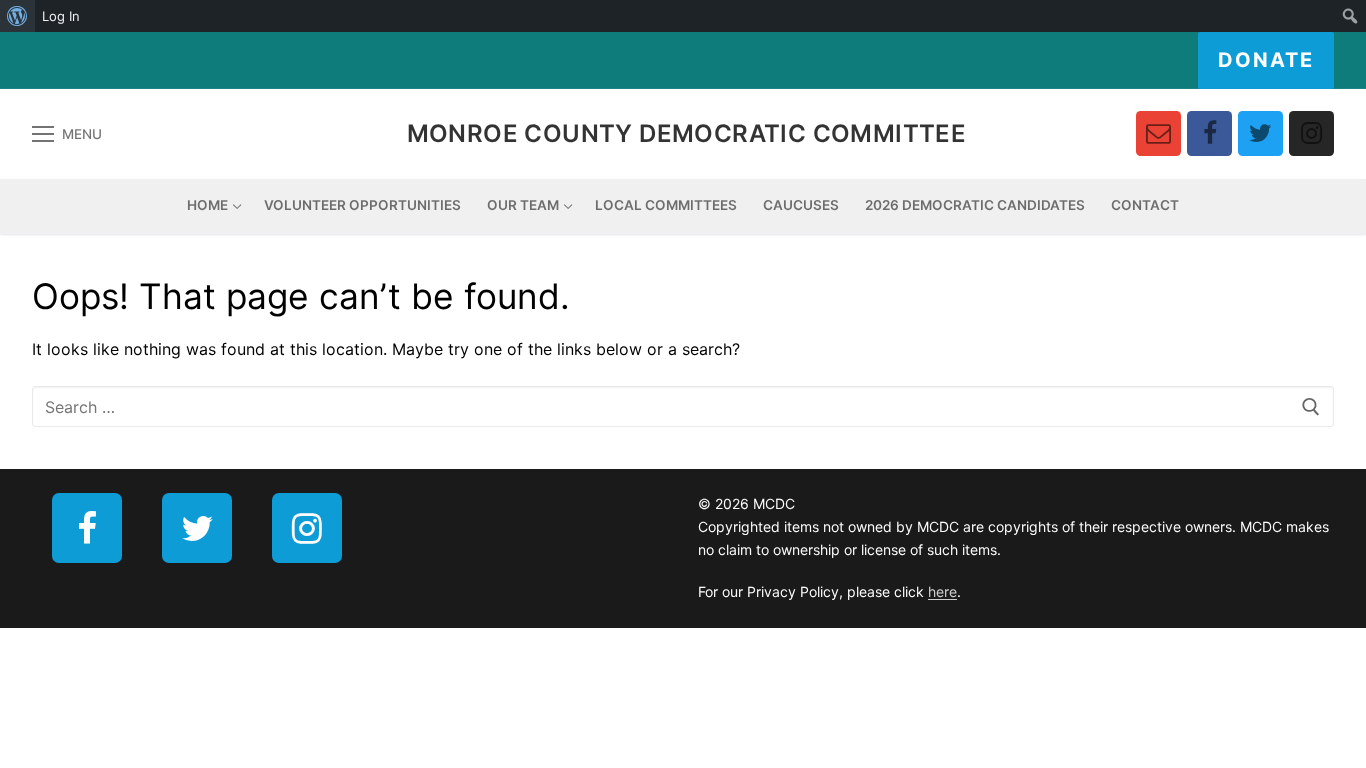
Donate (1266, 60)
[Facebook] (1209, 133)
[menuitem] (17, 16)
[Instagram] (1311, 133)
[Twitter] (1260, 133)
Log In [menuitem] (61, 16)
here (942, 591)
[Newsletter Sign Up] (1158, 133)
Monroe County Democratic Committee (687, 133)
